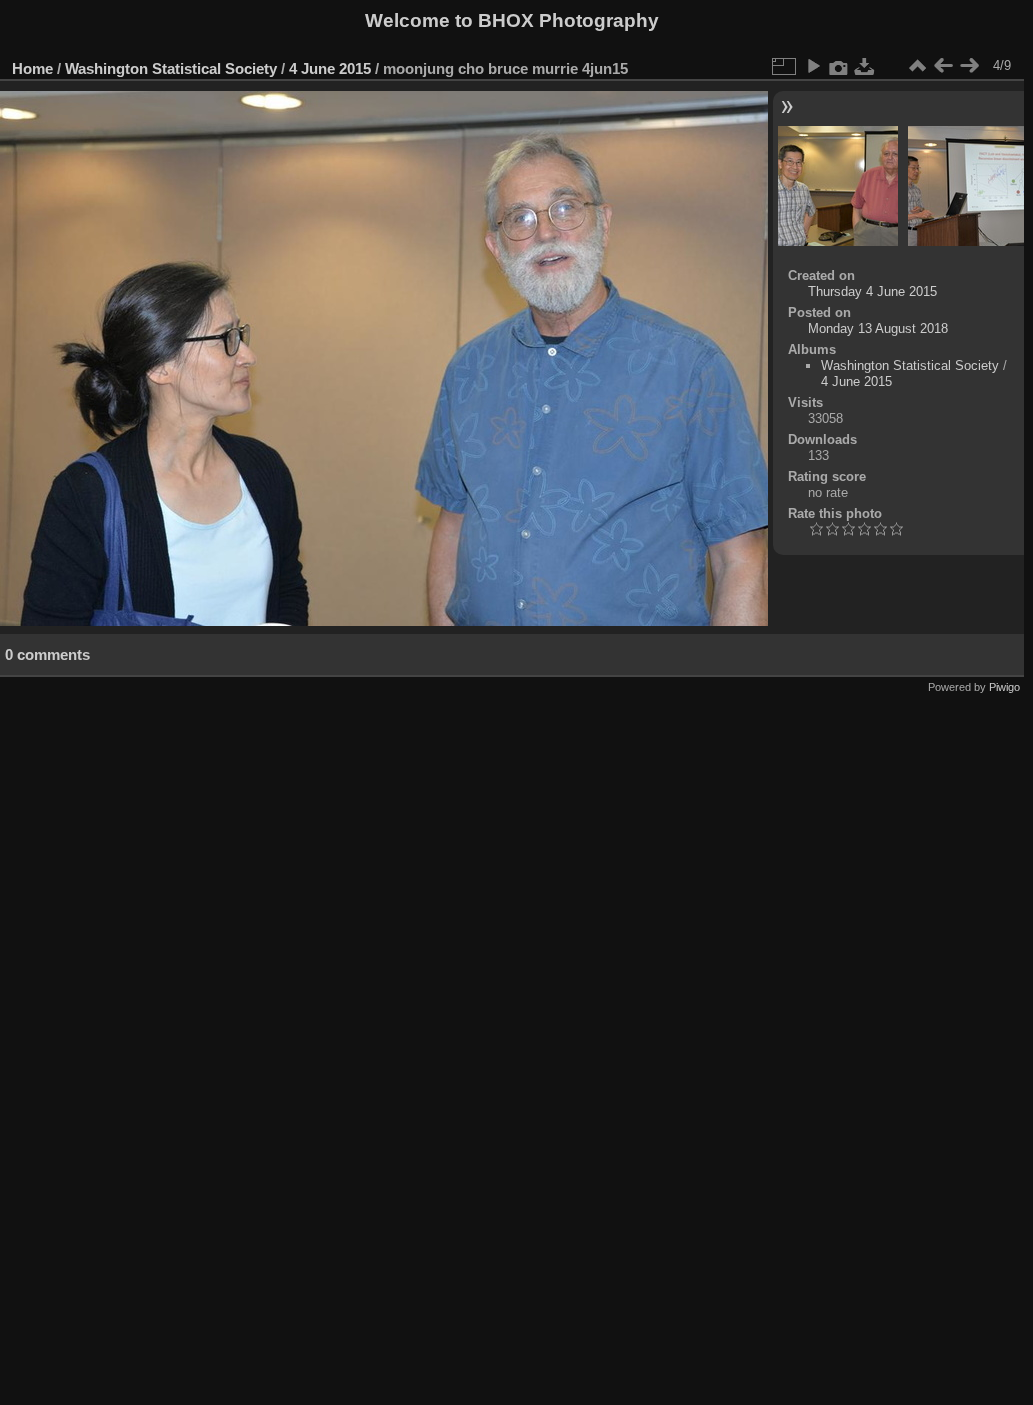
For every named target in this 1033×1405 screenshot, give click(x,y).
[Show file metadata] (839, 66)
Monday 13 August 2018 (878, 328)
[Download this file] (865, 66)
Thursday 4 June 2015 (872, 291)
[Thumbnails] (917, 66)
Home (32, 68)
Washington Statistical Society (171, 68)
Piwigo (1004, 687)
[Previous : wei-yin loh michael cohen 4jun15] (943, 66)
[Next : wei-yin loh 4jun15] (969, 66)
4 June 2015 (330, 68)
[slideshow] (813, 66)
